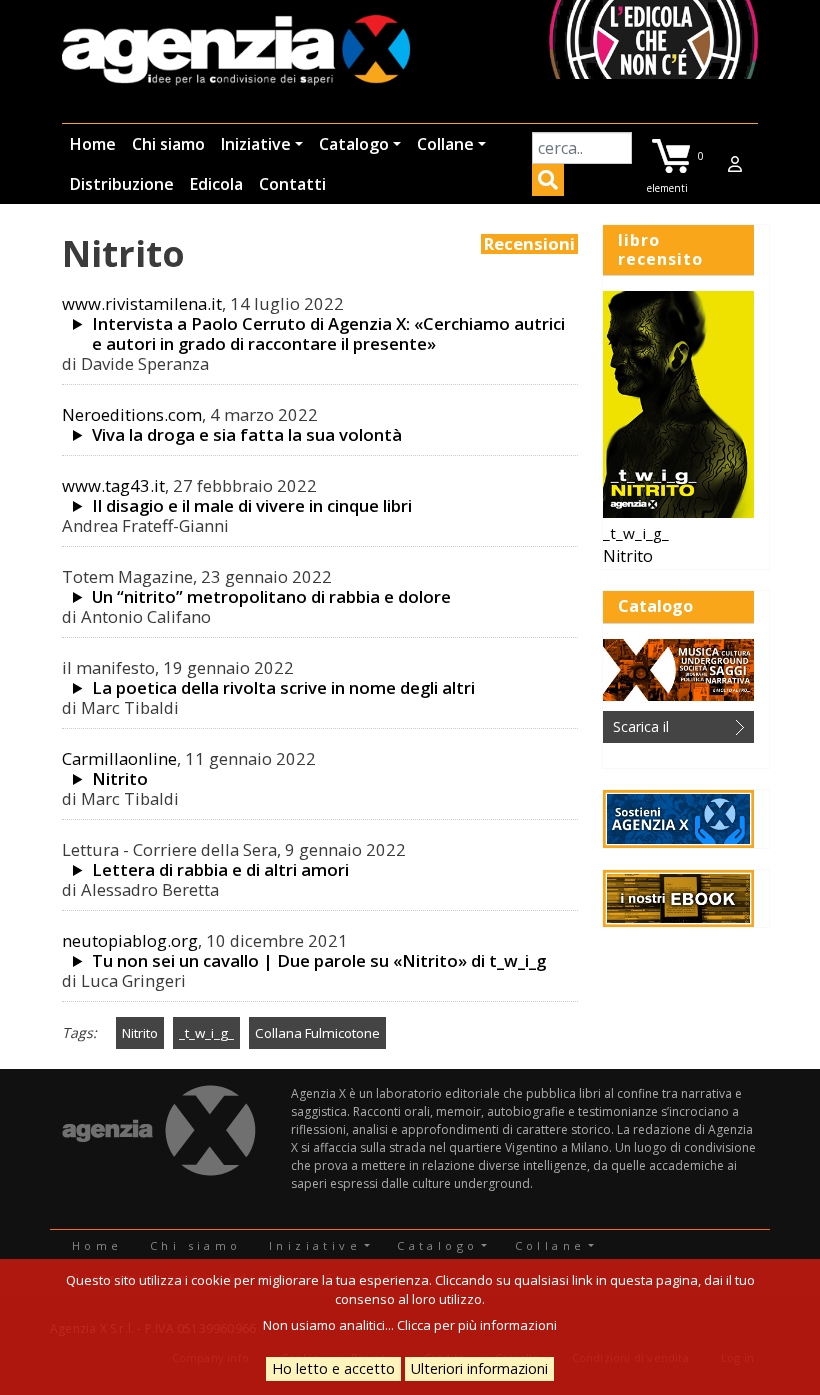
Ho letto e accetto (333, 1368)
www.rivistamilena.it (142, 303)
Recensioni (529, 244)
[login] (735, 164)
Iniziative (256, 144)
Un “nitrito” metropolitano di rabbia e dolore (271, 597)
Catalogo (354, 144)
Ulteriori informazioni (479, 1368)
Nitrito (120, 779)
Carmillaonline (119, 758)
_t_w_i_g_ (206, 1033)
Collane (445, 144)
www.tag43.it (113, 485)
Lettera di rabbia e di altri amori (220, 870)
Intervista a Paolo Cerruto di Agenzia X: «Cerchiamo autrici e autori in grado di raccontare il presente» (328, 334)
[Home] (236, 51)
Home (93, 144)
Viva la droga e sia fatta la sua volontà (247, 435)
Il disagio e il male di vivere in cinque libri (252, 506)
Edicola (216, 184)
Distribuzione (122, 184)
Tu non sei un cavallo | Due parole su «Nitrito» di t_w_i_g (319, 961)
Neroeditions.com (132, 414)
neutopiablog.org (130, 940)
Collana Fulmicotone (317, 1033)
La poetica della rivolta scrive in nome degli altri (283, 688)
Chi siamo (168, 144)
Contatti (292, 184)
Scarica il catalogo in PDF (665, 730)
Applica (548, 183)
